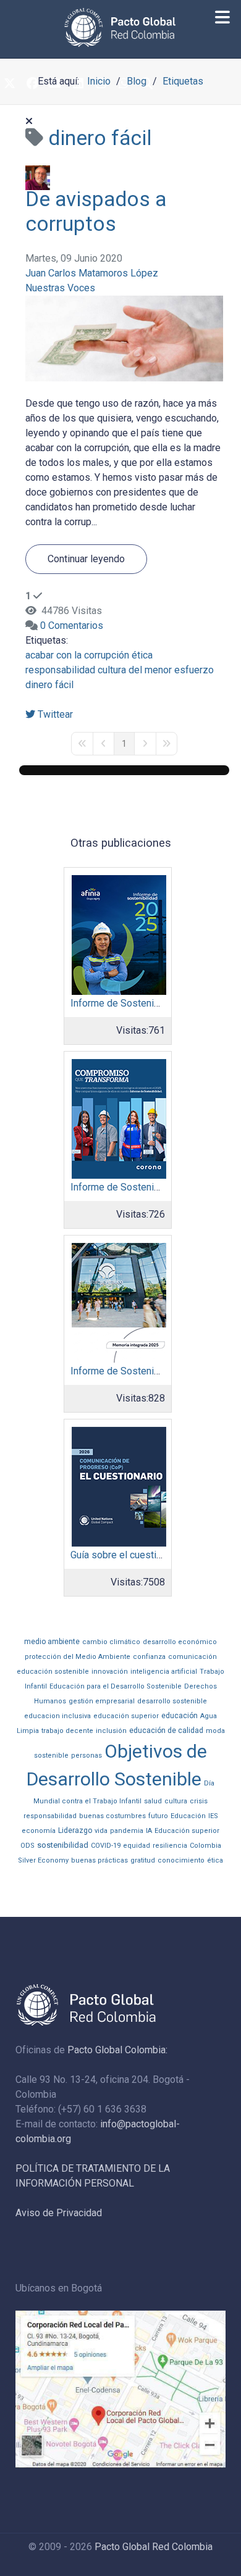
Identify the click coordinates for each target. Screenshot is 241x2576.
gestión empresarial (102, 1701)
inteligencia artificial (164, 1672)
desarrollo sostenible (172, 1701)
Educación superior (187, 1831)
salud (153, 1801)
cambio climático (111, 1642)
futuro (158, 1816)
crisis (199, 1801)
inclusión (111, 1731)
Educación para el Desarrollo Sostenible (116, 1686)
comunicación (192, 1657)
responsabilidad (60, 670)
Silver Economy (43, 1860)
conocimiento (181, 1860)
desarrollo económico (180, 1642)
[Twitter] (9, 85)
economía (39, 1831)
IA (149, 1831)
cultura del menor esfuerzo (156, 670)
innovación (110, 1672)
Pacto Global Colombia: (117, 2050)
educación (180, 1716)
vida (101, 1831)
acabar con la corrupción (77, 655)
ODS (27, 1846)
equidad (137, 1846)
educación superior (126, 1716)
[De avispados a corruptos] (124, 338)
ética (142, 655)
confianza (149, 1657)
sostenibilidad (63, 1845)
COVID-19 (106, 1846)
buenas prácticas (99, 1860)
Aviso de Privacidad (59, 2213)
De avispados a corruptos (96, 211)
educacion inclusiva (57, 1716)
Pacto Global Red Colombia (154, 2547)
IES (213, 1816)
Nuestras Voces (60, 288)
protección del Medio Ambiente (78, 1657)
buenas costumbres (112, 1816)
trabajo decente (67, 1731)
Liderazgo (75, 1830)
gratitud (143, 1860)
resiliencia (170, 1846)
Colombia (205, 1846)
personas (87, 1755)
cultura (176, 1801)
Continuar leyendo (86, 559)
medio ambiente (52, 1642)
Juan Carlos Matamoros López (92, 273)
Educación (188, 1816)
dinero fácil (49, 685)
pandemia (127, 1831)
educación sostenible (53, 1672)
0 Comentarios (72, 625)
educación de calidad (166, 1730)
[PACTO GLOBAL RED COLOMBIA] (120, 27)
